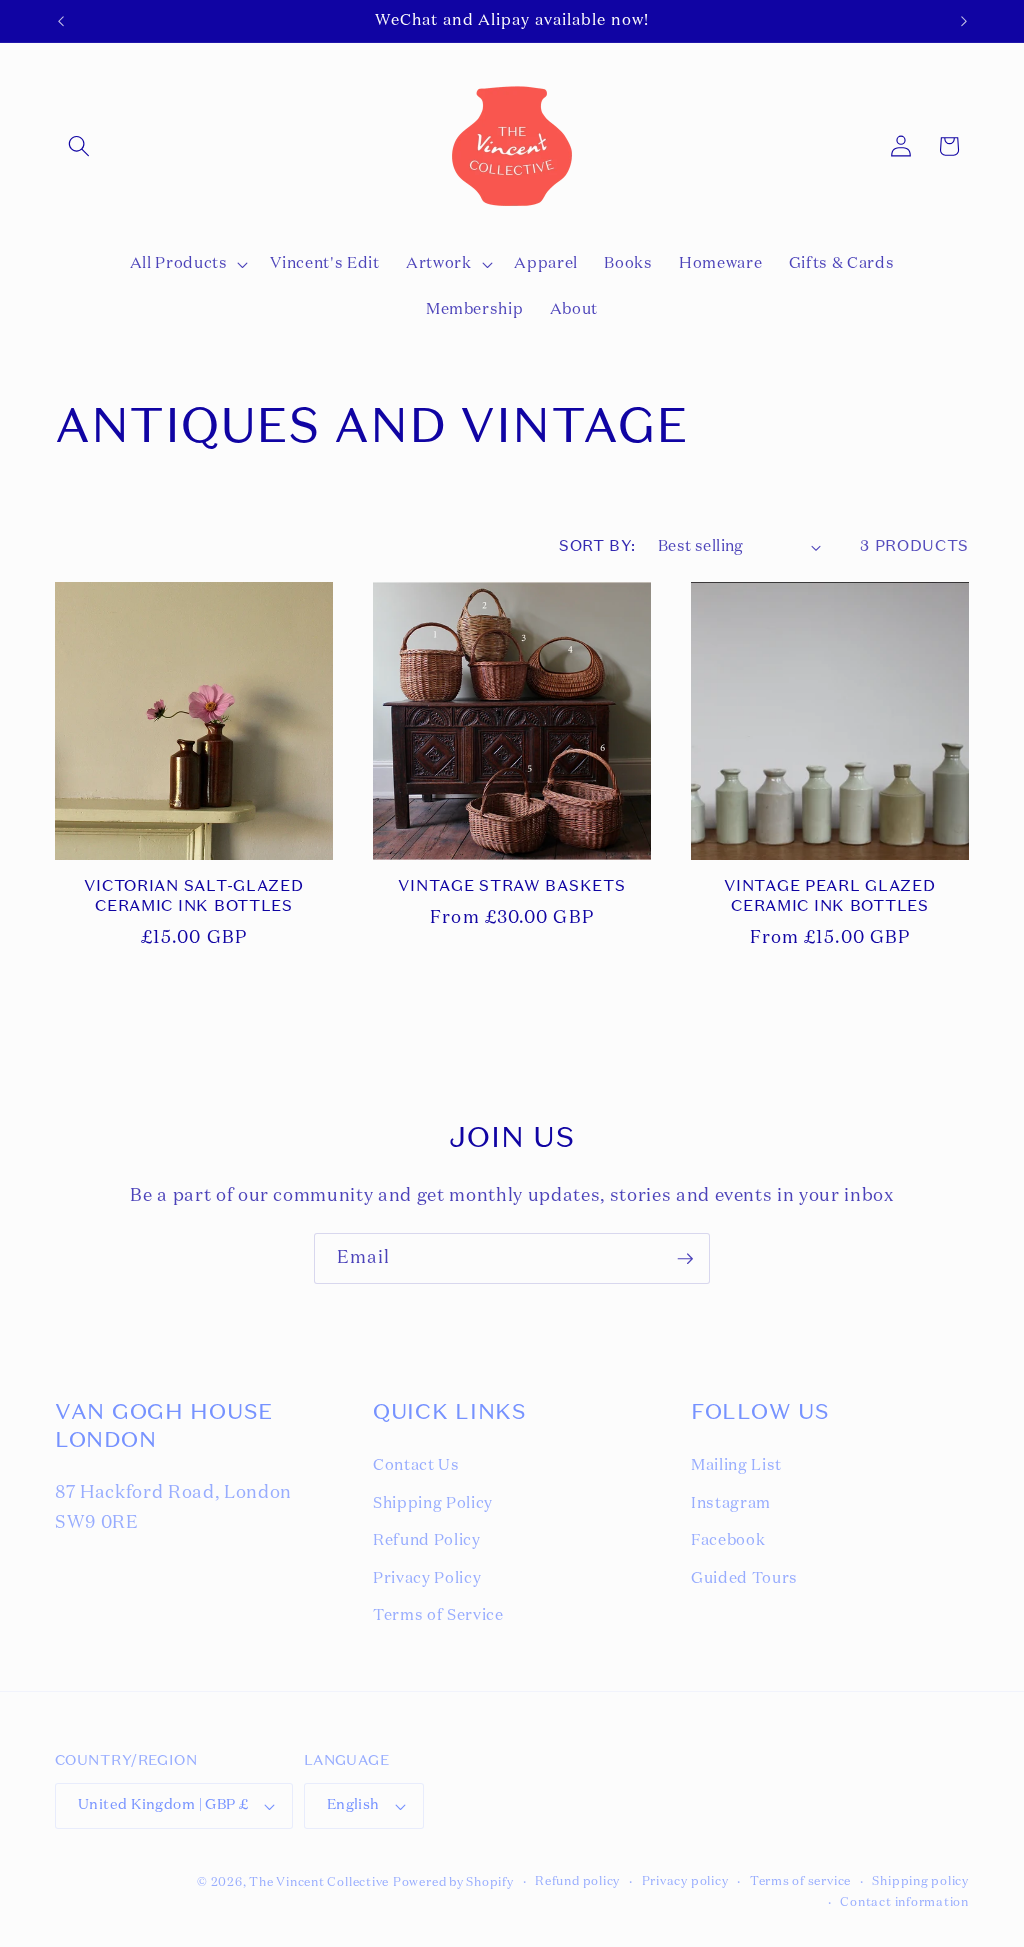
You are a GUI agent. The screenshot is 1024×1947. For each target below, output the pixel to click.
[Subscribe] (685, 1259)
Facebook (728, 1540)
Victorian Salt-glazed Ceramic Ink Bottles (193, 897)
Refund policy (577, 1882)
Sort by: (597, 547)
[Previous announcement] (61, 21)
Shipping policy (920, 1882)
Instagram (731, 1503)
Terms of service (800, 1882)
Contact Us (416, 1465)
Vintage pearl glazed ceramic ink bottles (829, 897)
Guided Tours (744, 1578)
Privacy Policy (427, 1578)
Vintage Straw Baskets (511, 887)
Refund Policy (427, 1540)
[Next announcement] (964, 21)
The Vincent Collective (319, 1883)
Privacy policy (685, 1882)
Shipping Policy (433, 1503)
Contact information (904, 1903)
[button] (79, 146)
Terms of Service (438, 1615)
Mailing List (736, 1465)
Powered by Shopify (453, 1883)
